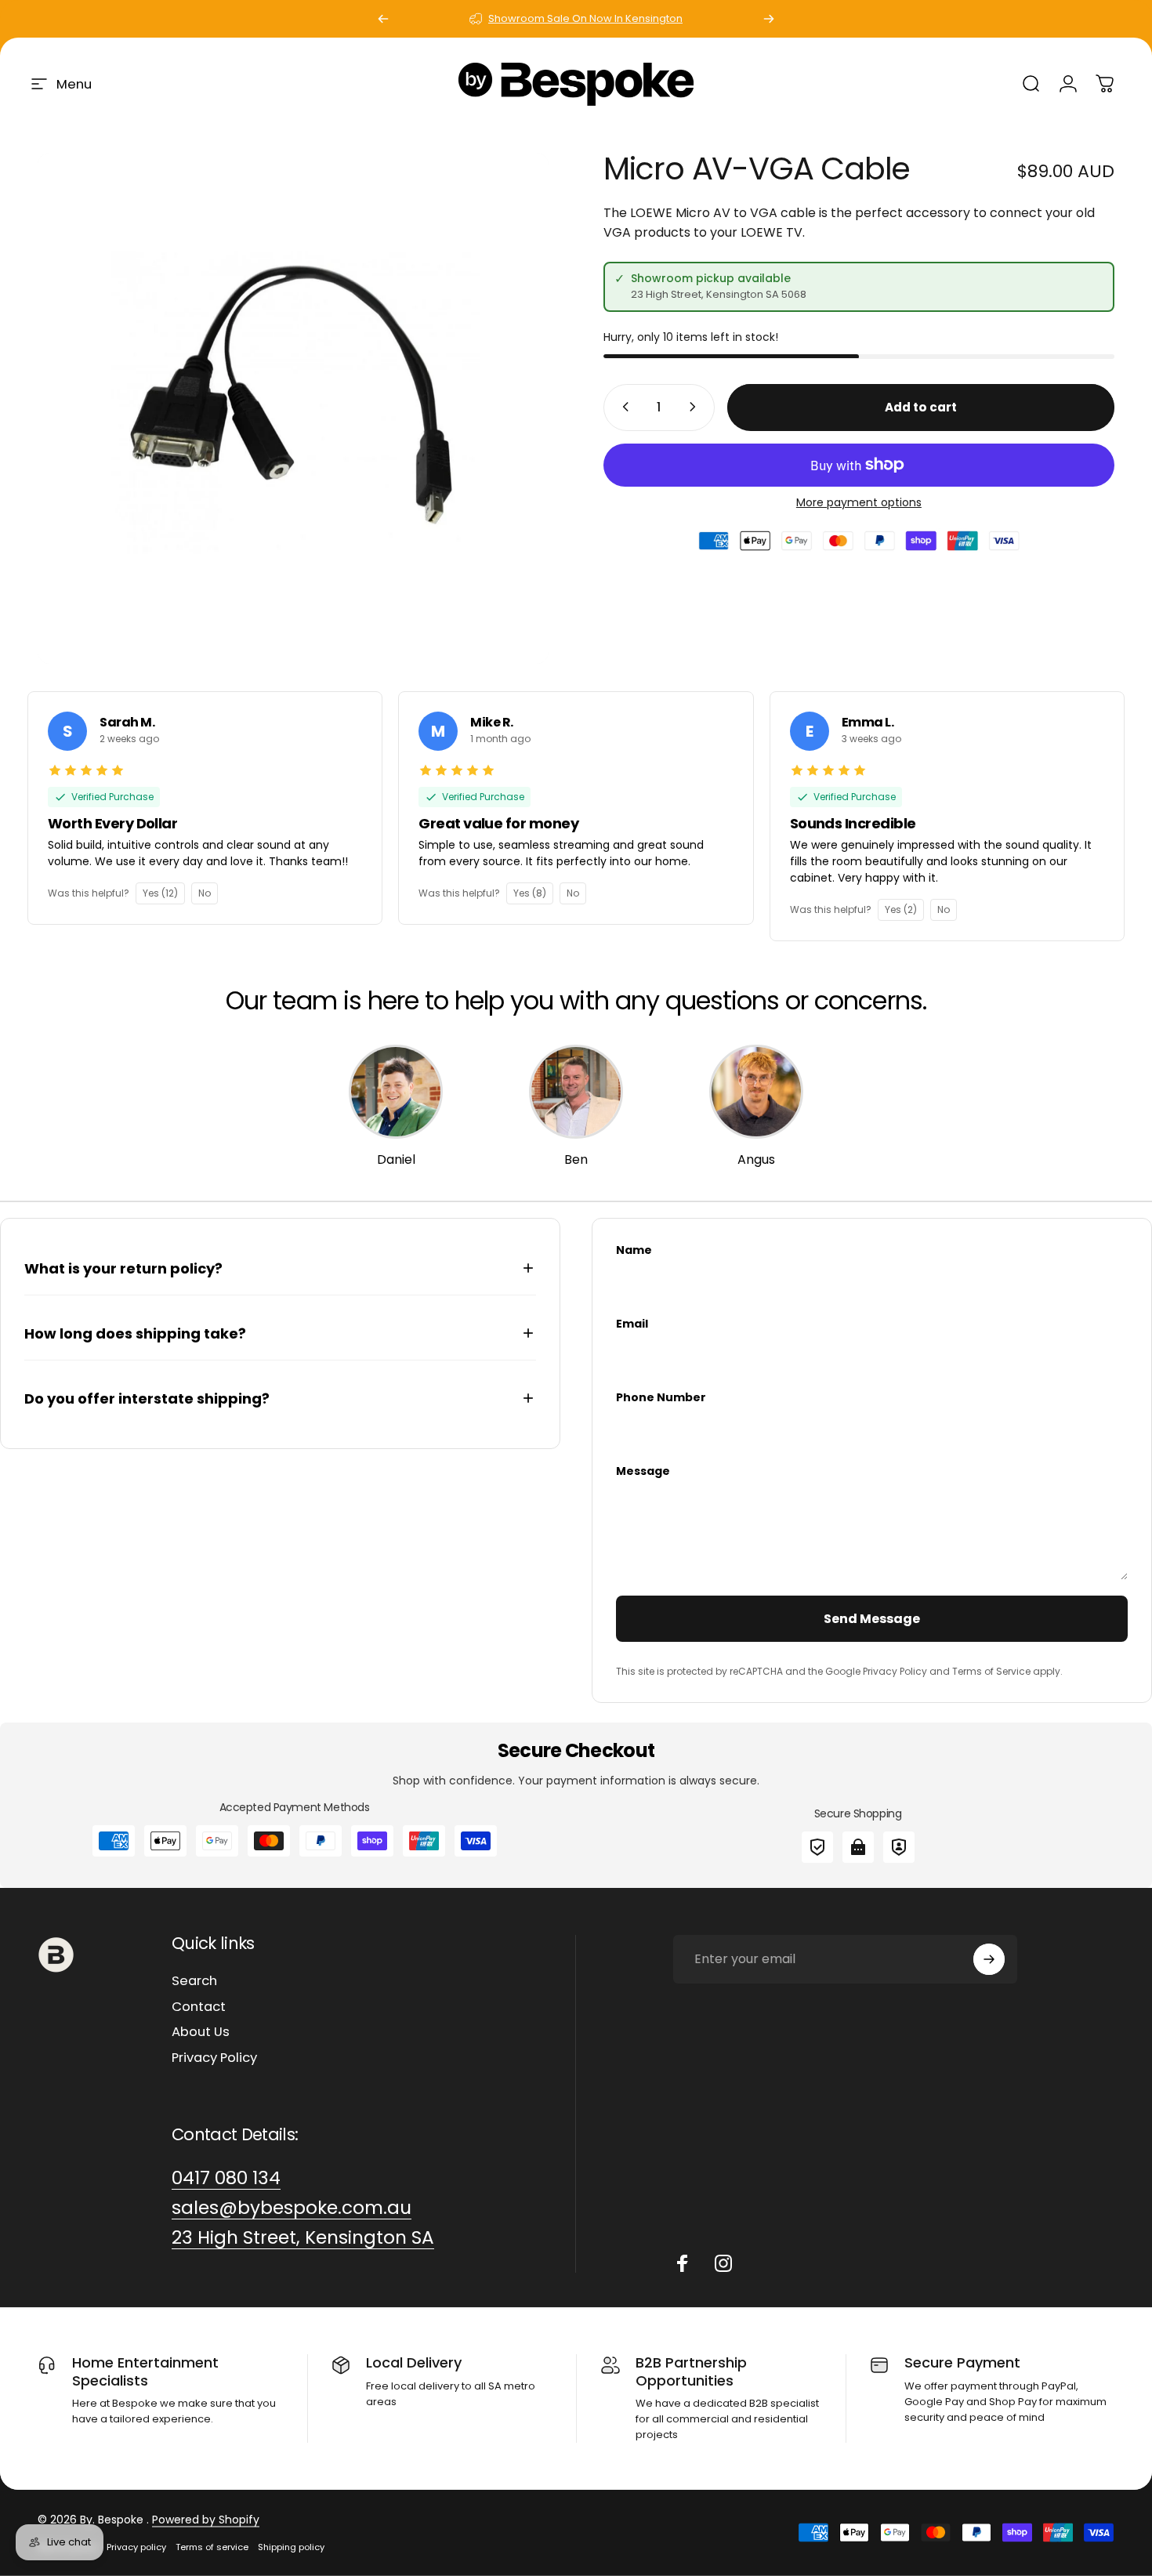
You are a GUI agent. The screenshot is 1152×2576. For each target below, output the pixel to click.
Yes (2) (901, 909)
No (205, 893)
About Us (201, 2033)
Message (643, 1471)
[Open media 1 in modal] (293, 408)
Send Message (872, 1619)
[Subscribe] (989, 1959)
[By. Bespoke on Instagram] (723, 2263)
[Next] (769, 19)
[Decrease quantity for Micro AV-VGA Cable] (622, 407)
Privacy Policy (214, 2058)
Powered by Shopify (206, 2520)
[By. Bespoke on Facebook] (683, 2263)
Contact (199, 2007)
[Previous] (383, 19)
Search (194, 1982)
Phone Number (661, 1397)
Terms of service (212, 2547)
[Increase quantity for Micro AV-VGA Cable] (696, 407)
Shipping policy (291, 2547)
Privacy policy (136, 2547)
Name (634, 1250)
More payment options (859, 502)
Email (632, 1324)
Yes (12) (160, 893)
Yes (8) (530, 893)
